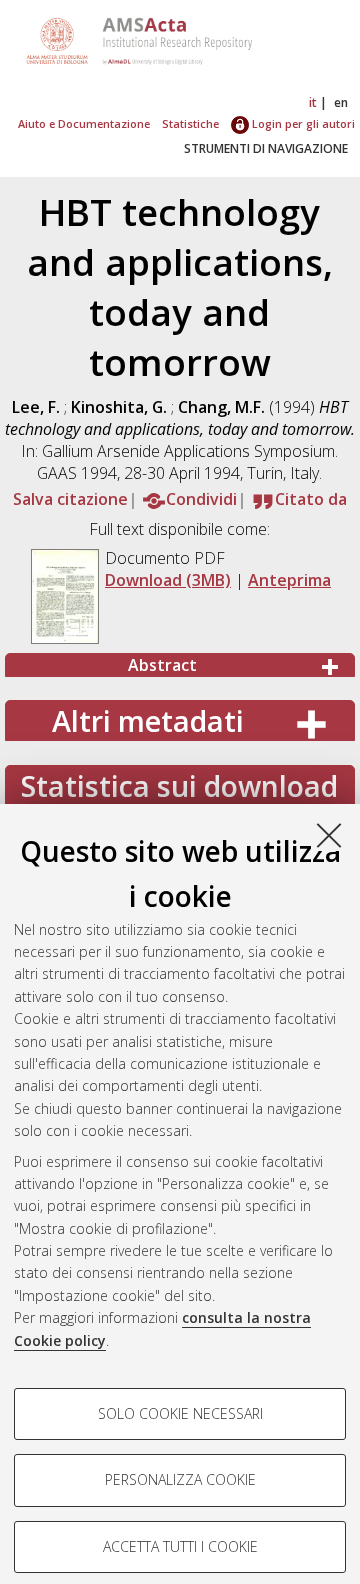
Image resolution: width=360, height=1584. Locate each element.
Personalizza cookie (180, 1479)
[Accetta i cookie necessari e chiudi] (329, 835)
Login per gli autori (302, 123)
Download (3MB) (168, 580)
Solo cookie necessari (180, 1413)
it (313, 102)
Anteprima (289, 580)
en (341, 102)
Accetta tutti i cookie (180, 1546)
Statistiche (190, 123)
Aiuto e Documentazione (84, 123)
